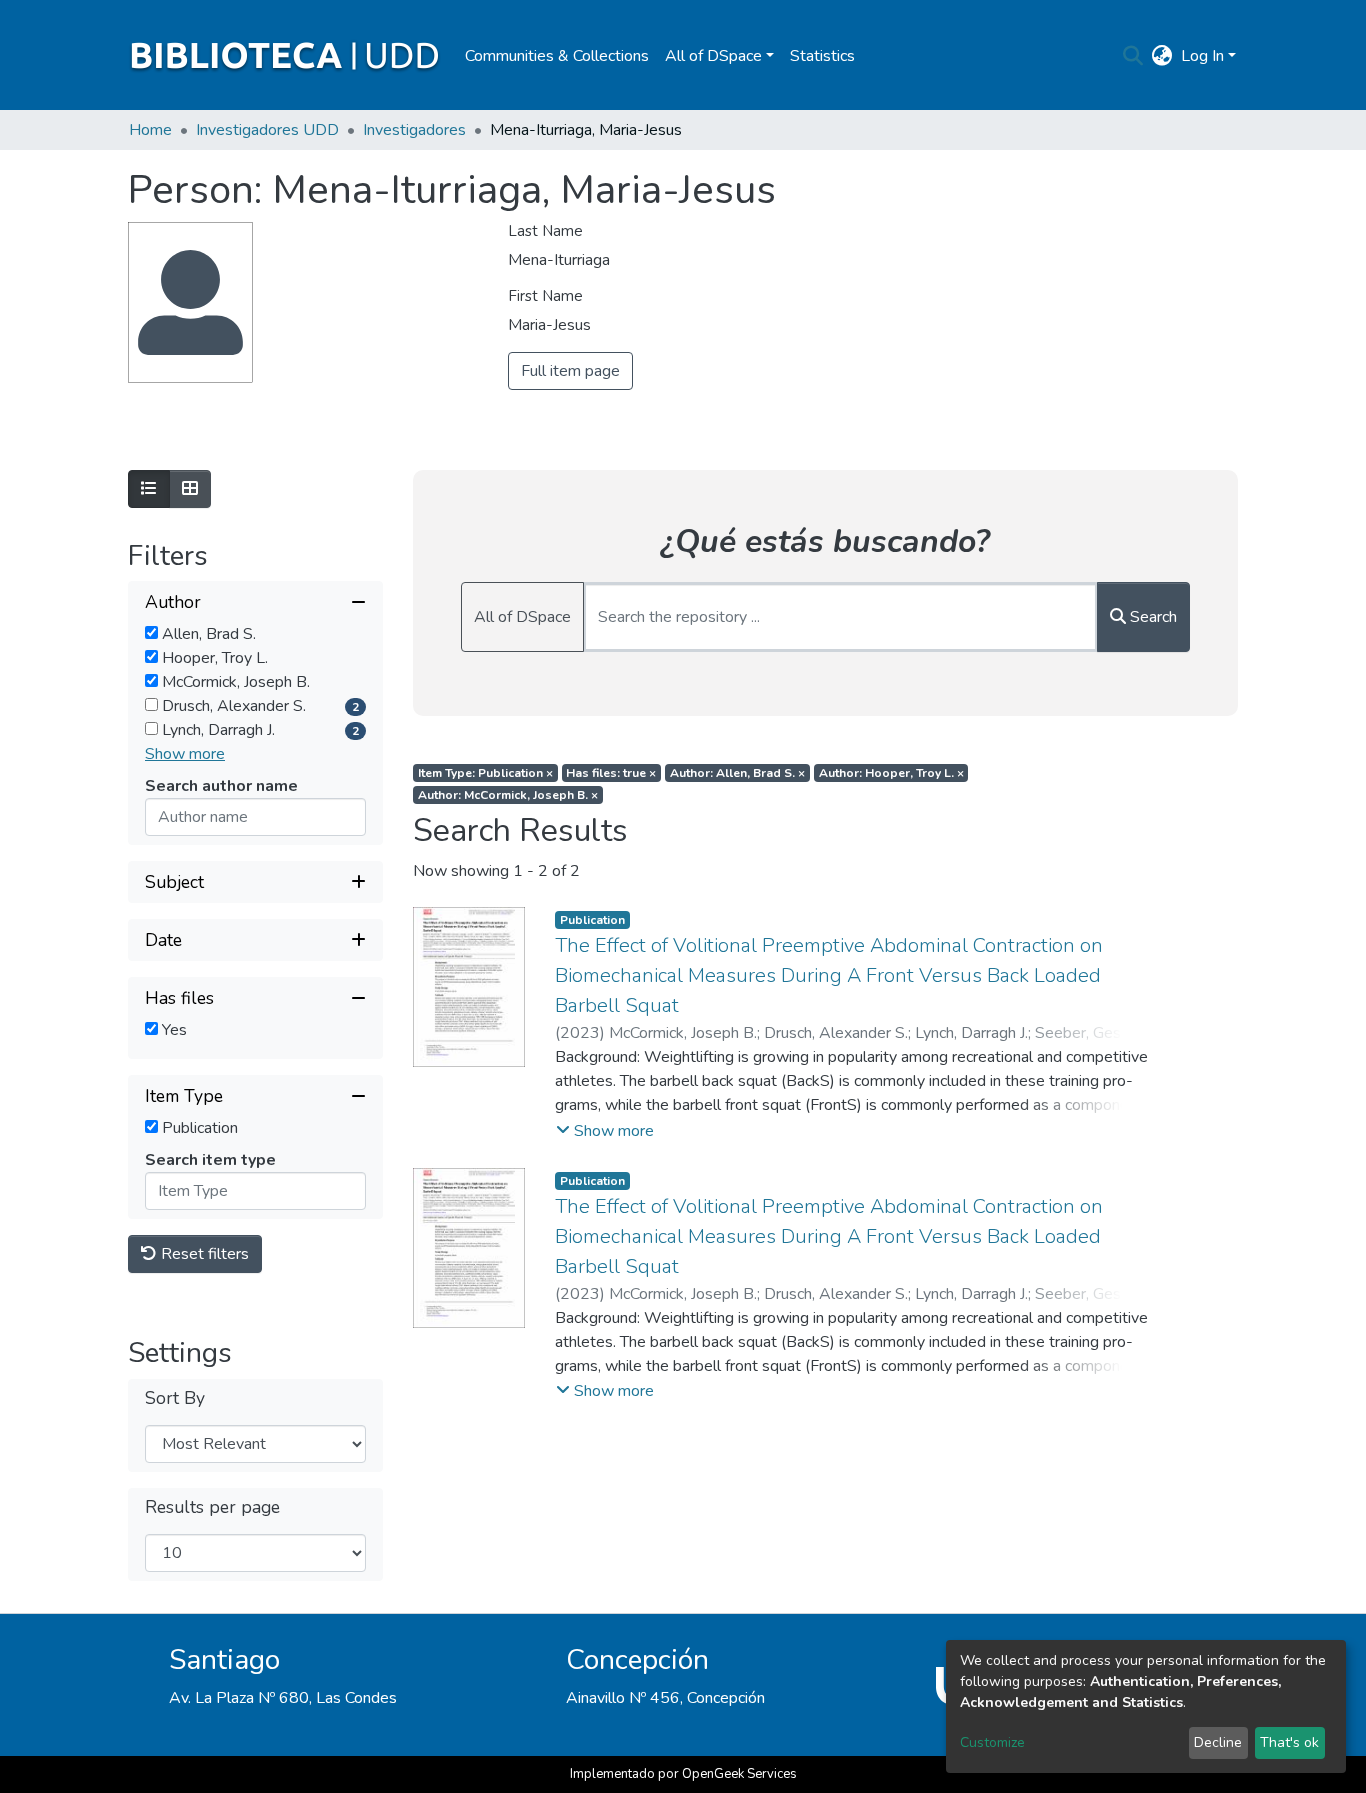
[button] (1162, 56)
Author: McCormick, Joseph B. (508, 795)
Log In (1202, 56)
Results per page (212, 1507)
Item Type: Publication (485, 773)
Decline (1218, 1742)
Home (150, 130)
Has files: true (611, 773)
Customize (992, 1742)
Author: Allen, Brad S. (737, 773)
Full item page (570, 371)
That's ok (1289, 1742)
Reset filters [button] (203, 1254)
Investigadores (414, 130)
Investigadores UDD (267, 130)
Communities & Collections (557, 56)
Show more (185, 754)
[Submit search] (1133, 56)
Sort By (175, 1398)
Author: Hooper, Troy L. (891, 773)
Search (1151, 617)
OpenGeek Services (739, 1774)
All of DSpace (522, 617)
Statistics (822, 56)
